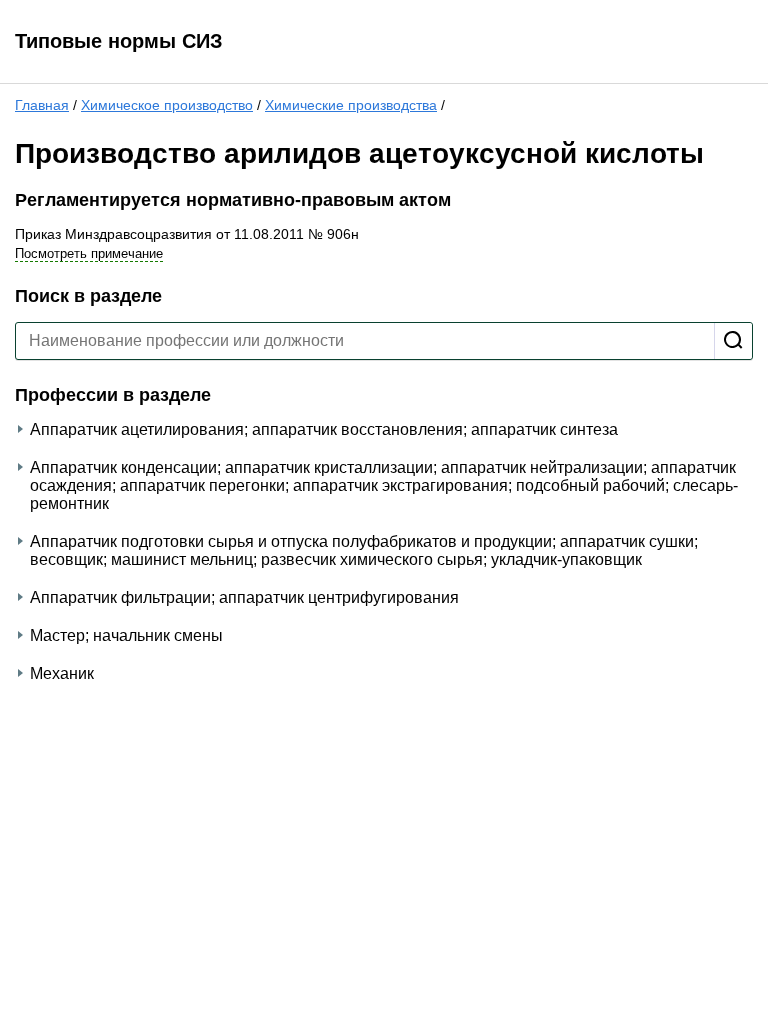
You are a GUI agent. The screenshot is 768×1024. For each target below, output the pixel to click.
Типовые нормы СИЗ (119, 41)
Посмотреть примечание (89, 253)
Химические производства (351, 105)
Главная (42, 105)
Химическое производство (167, 105)
